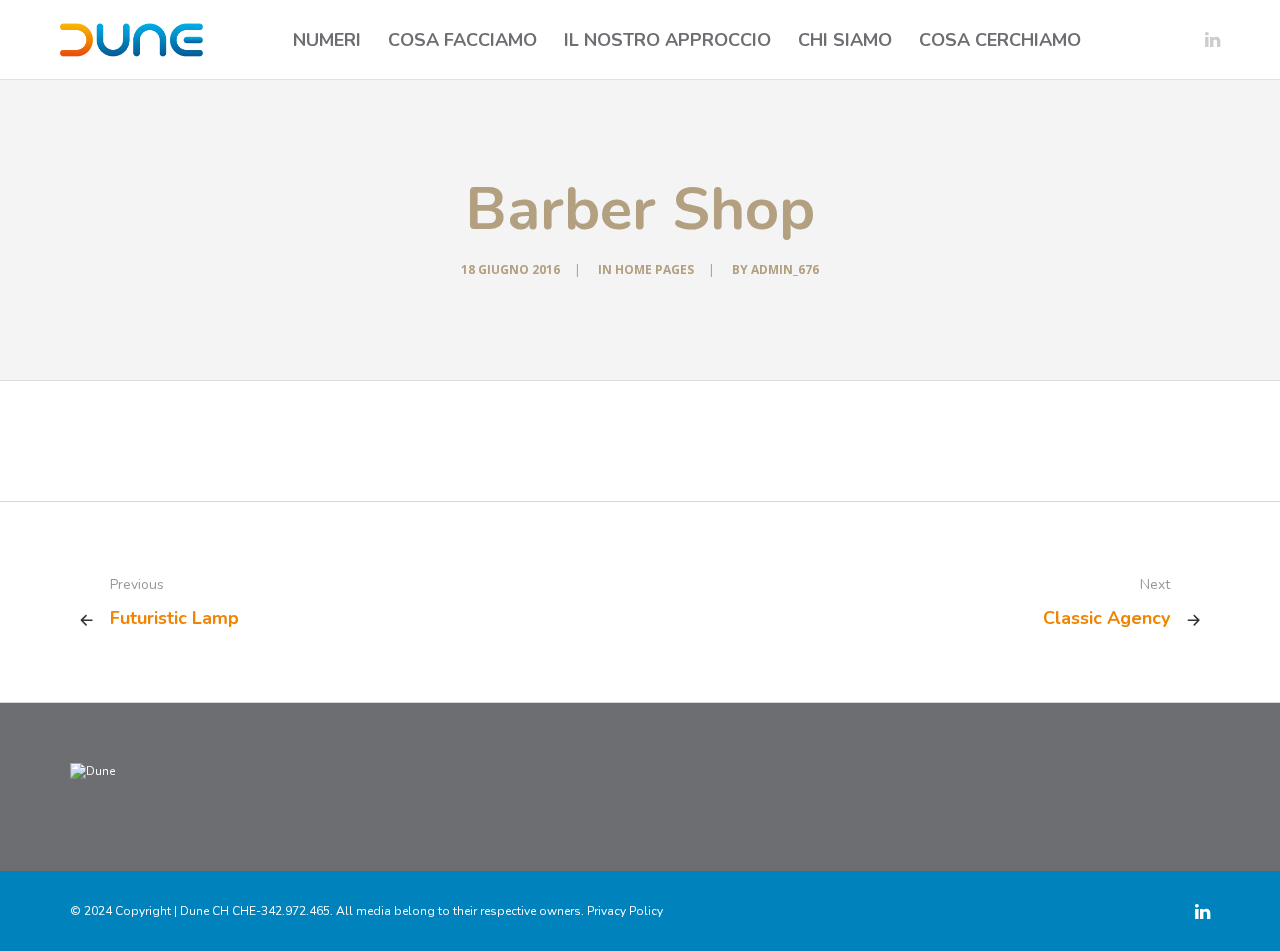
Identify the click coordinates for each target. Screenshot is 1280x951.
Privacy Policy (625, 911)
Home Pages (654, 269)
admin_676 (785, 269)
